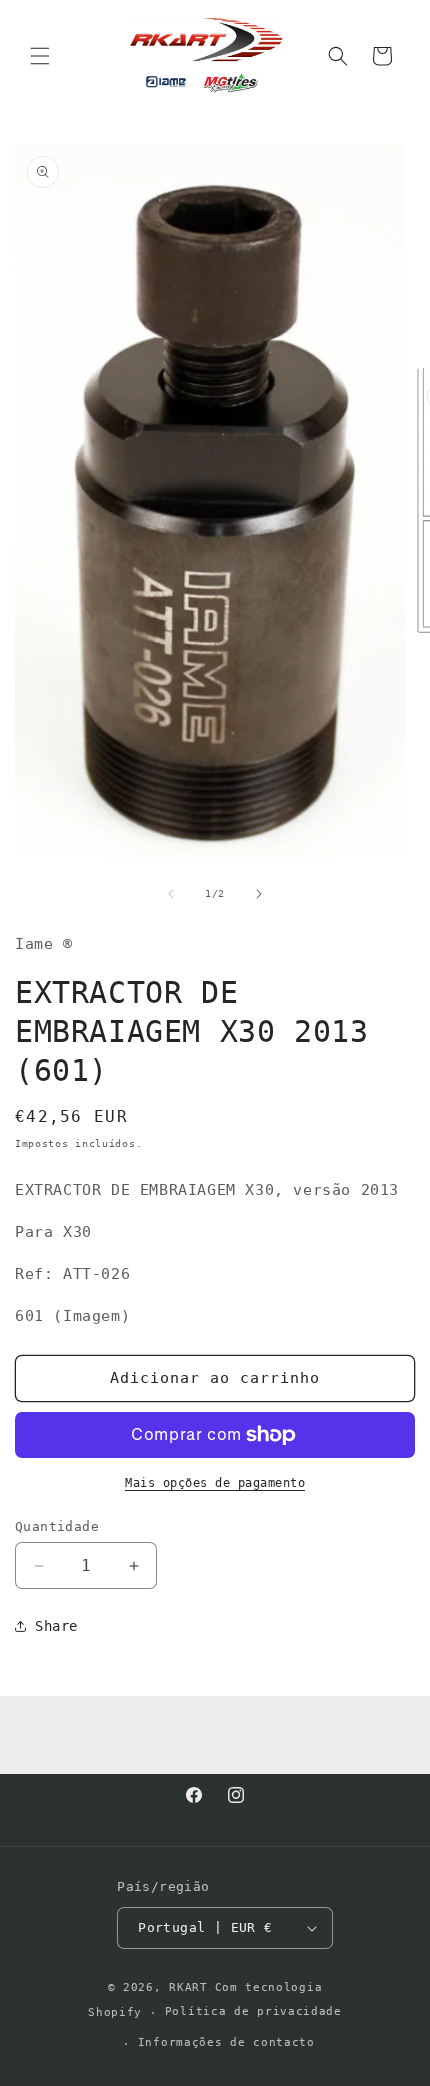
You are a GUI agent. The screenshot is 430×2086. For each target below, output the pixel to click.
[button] (40, 56)
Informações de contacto (226, 2042)
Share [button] (56, 1626)
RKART (188, 1987)
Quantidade (57, 1526)
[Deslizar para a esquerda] (171, 894)
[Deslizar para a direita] (259, 894)
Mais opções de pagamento (215, 1483)
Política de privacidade (253, 2011)
